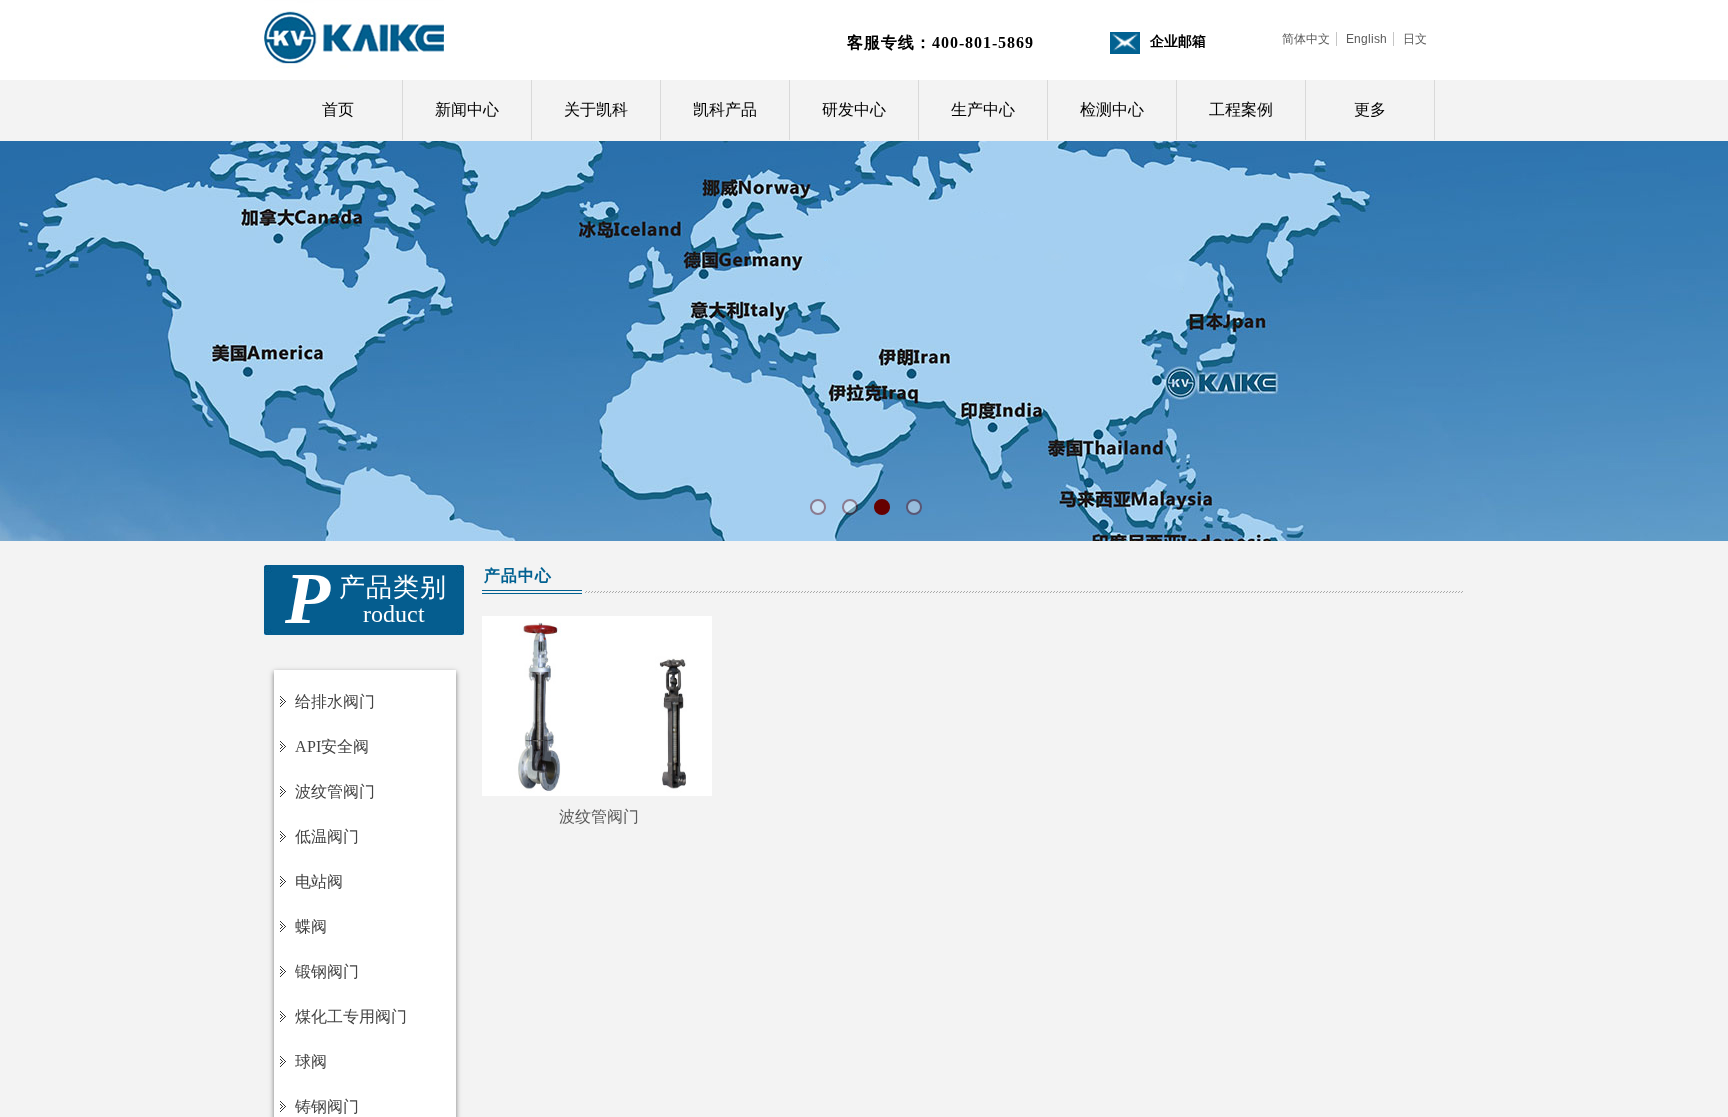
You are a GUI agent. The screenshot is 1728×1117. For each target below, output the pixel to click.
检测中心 (1112, 109)
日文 (1415, 39)
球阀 (311, 1061)
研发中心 (854, 109)
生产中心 (983, 109)
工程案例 (1241, 109)
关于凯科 (596, 109)
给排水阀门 (335, 701)
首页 (338, 109)
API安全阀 (332, 746)
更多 (1370, 109)
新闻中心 (467, 109)
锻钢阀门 (327, 971)
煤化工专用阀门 (351, 1016)
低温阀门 (327, 836)
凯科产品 (725, 109)
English (1366, 39)
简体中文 (1306, 39)
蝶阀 (311, 926)
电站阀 (319, 881)
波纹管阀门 (599, 816)
